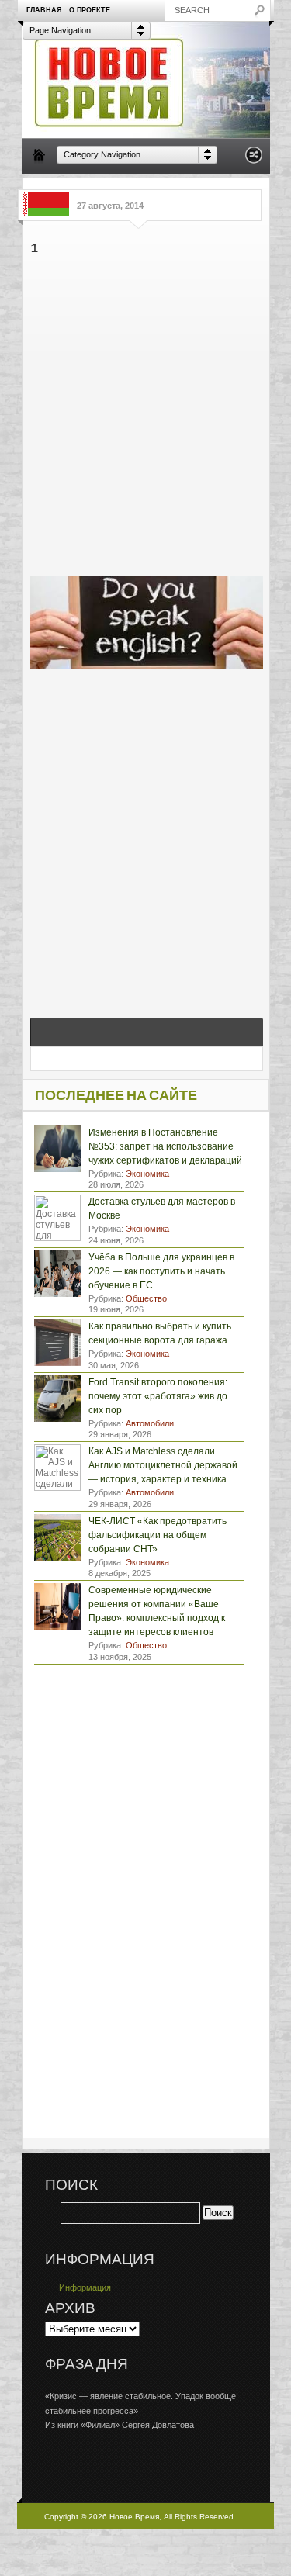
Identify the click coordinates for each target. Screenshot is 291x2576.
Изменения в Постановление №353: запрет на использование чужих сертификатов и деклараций (165, 1146)
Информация (85, 2287)
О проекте (90, 10)
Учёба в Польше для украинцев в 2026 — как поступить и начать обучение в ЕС (161, 1271)
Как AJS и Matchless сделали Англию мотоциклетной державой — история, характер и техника (163, 1465)
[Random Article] (254, 159)
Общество (146, 1298)
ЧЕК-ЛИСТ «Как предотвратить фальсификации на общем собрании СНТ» (158, 1535)
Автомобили (150, 1423)
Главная (44, 10)
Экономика (147, 1174)
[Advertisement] (145, 413)
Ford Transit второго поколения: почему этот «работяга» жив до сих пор (158, 1396)
